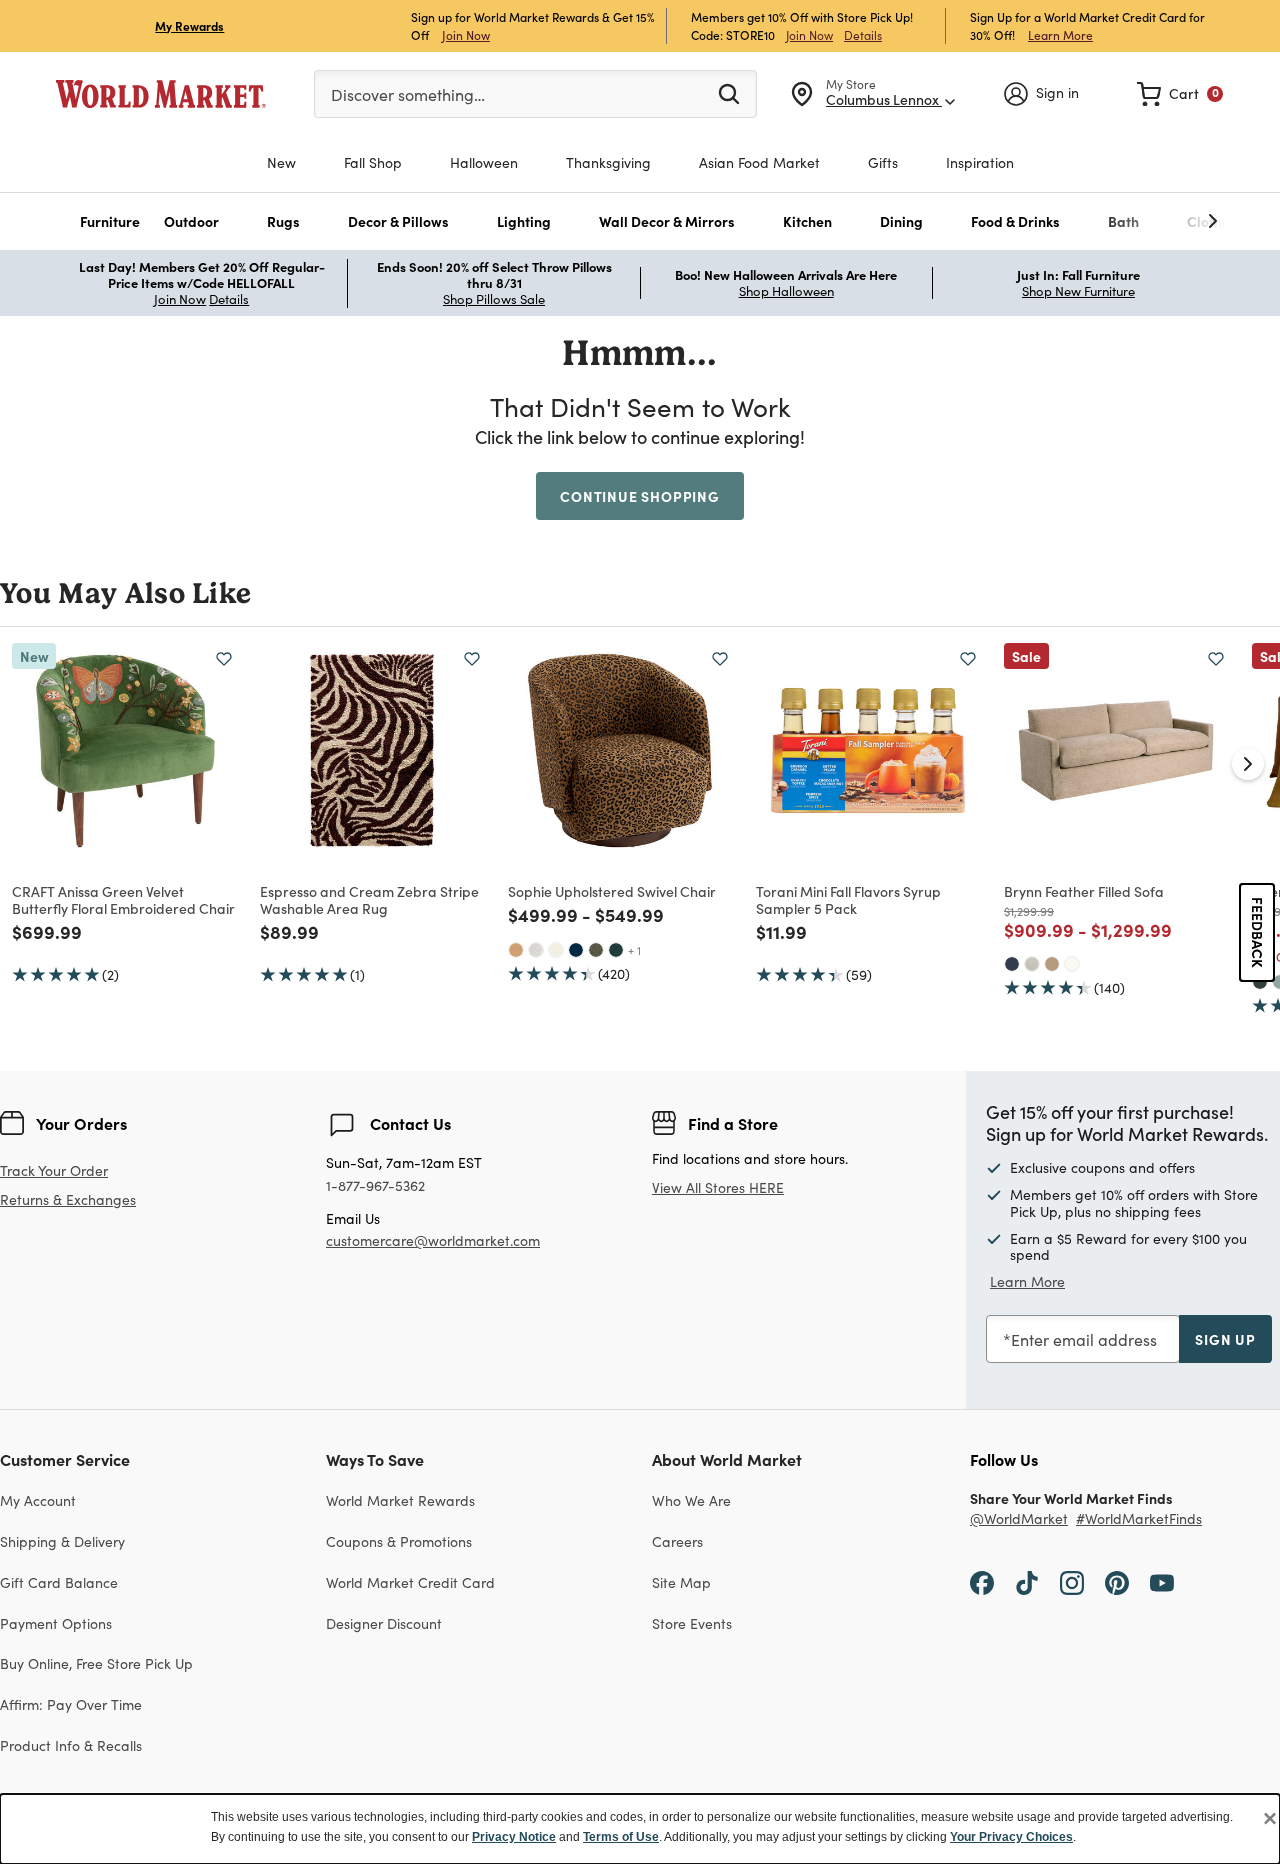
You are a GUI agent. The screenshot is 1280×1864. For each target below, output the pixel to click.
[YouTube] (1162, 1582)
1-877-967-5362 (375, 1186)
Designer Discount (384, 1623)
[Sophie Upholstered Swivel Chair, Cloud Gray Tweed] (536, 950)
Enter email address (1084, 1339)
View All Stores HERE (718, 1187)
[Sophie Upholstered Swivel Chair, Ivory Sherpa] (556, 950)
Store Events (692, 1623)
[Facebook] (982, 1582)
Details (863, 35)
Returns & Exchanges (68, 1200)
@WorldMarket (1019, 1519)
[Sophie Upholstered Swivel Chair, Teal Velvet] (616, 950)
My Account (38, 1500)
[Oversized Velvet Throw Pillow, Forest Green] (1260, 982)
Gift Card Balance (59, 1582)
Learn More (1060, 34)
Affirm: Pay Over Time (71, 1704)
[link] (1180, 94)
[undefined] (1151, 221)
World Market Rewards (400, 1500)
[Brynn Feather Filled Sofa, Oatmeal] (1032, 964)
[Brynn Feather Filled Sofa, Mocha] (1052, 964)
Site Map (681, 1582)
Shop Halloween (786, 291)
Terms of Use (621, 1837)
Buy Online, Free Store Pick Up (96, 1663)
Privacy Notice (514, 1837)
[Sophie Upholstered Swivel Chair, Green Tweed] (596, 950)
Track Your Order (54, 1170)
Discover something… (408, 94)
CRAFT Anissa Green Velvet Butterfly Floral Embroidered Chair (123, 899)
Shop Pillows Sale (494, 299)
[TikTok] (1027, 1582)
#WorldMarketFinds (1139, 1519)
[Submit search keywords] (729, 93)
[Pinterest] (1117, 1582)
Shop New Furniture (1078, 291)
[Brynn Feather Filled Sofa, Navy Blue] (1012, 964)
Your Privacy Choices (1011, 1837)
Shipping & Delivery (62, 1541)
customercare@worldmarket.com (433, 1240)
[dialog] (640, 1829)
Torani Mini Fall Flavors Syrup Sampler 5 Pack (848, 899)
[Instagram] (1072, 1582)
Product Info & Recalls (71, 1745)
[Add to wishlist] (224, 659)
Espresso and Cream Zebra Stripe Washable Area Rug (369, 899)
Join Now (466, 34)
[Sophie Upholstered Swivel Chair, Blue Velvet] (576, 950)
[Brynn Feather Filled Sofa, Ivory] (1072, 964)
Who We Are (691, 1500)
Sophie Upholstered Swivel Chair (612, 891)
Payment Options (56, 1623)
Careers (677, 1541)
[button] (110, 221)
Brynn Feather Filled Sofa (1084, 891)
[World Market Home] (161, 94)
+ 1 (634, 950)
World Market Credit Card (410, 1582)
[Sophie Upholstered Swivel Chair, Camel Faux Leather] (516, 950)
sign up (1225, 1339)
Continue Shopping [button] (640, 496)
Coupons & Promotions (399, 1541)
